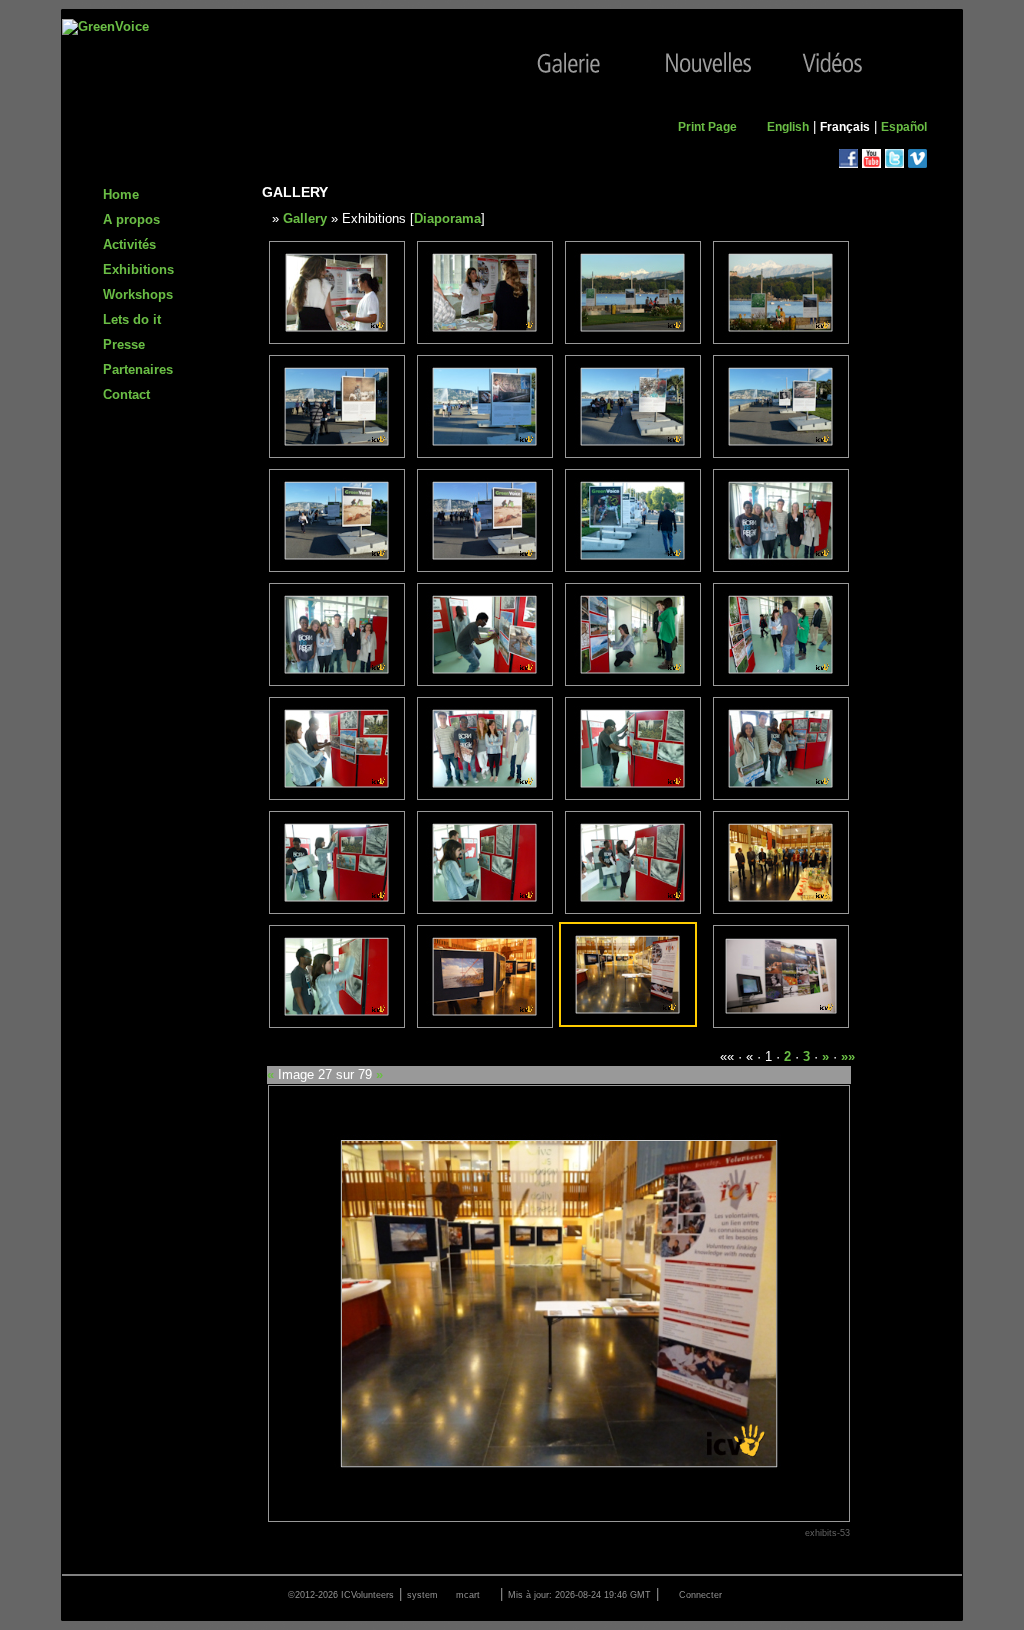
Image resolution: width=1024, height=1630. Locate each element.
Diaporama (447, 218)
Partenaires (138, 369)
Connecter (700, 1595)
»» (848, 1056)
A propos (131, 219)
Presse (124, 344)
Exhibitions (138, 269)
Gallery (305, 218)
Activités (129, 244)
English (788, 127)
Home (121, 194)
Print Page (707, 127)
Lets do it (132, 319)
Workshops (138, 294)
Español (904, 127)
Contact (126, 394)
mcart (468, 1595)
